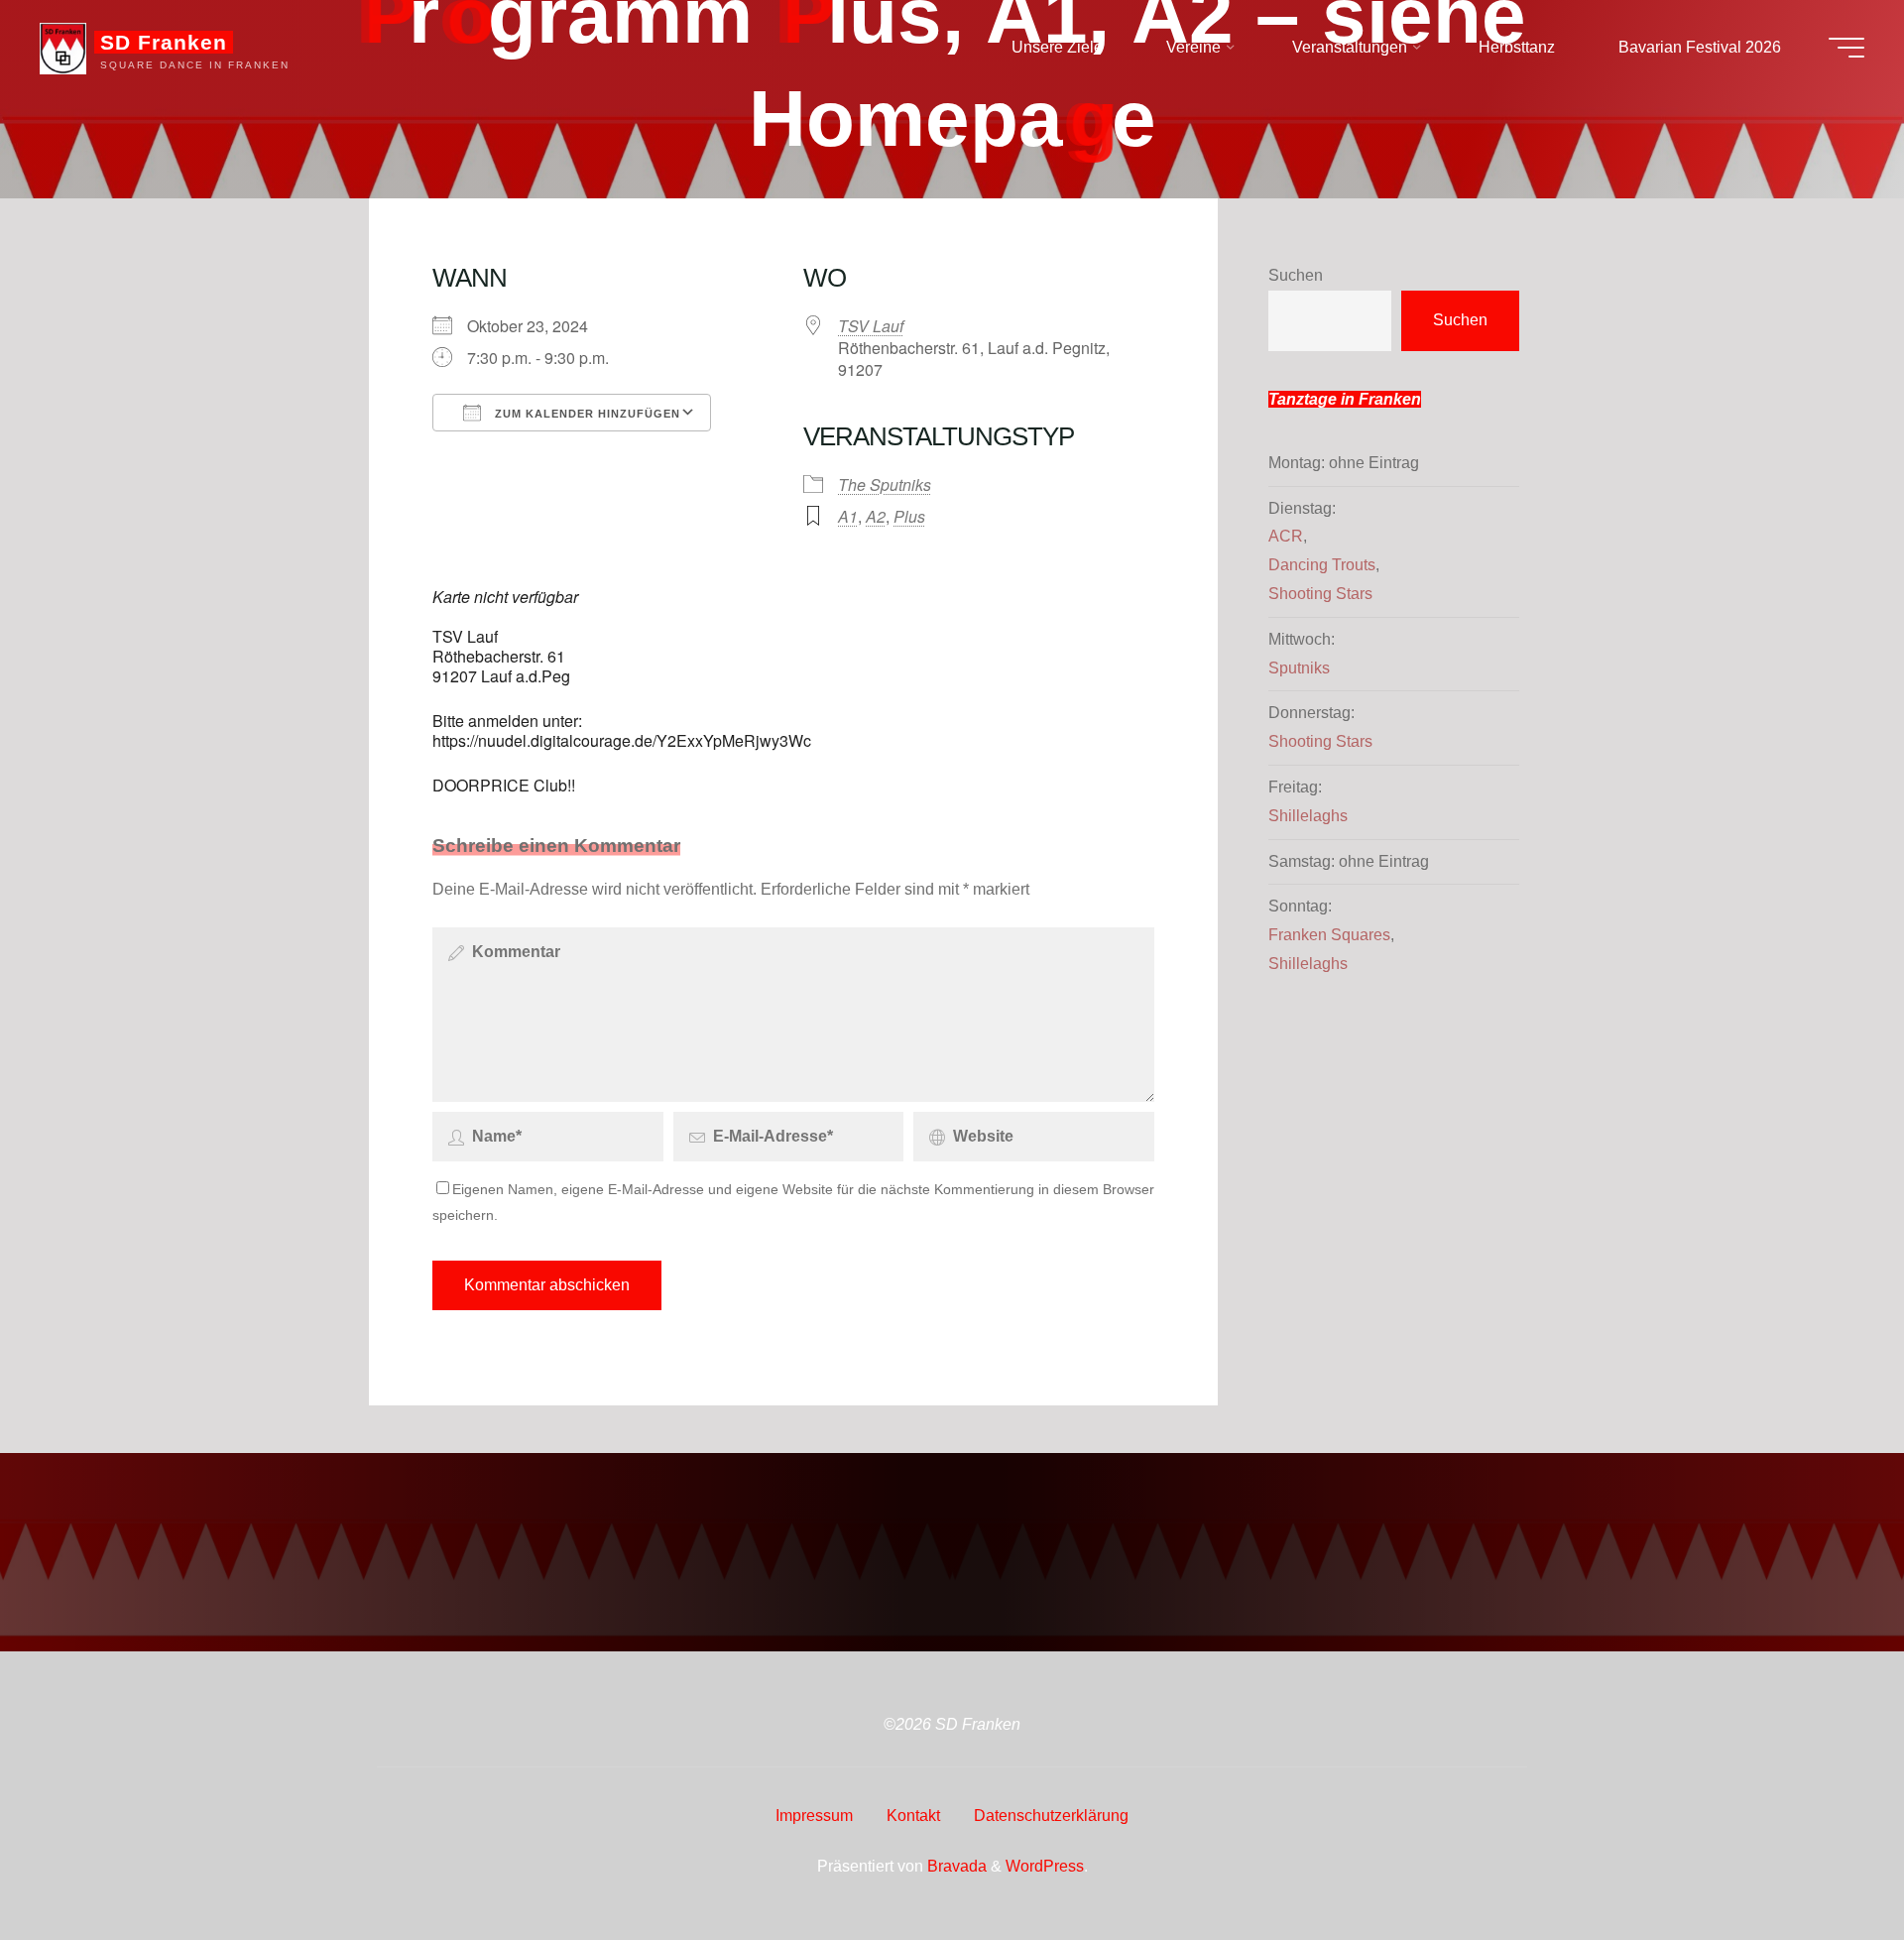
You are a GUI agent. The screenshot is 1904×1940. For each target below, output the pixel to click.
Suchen (1296, 275)
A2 (876, 516)
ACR (1286, 536)
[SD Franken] (63, 47)
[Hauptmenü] (1846, 48)
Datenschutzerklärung (1051, 1816)
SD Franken (164, 42)
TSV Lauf (871, 326)
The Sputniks (885, 485)
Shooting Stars (1320, 594)
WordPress (1045, 1866)
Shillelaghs (1308, 816)
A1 (848, 516)
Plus (909, 516)
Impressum (814, 1816)
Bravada (955, 1866)
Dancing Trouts (1322, 565)
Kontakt (913, 1816)
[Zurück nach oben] (1827, 1863)
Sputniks (1299, 668)
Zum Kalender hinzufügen (586, 414)
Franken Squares (1329, 935)
